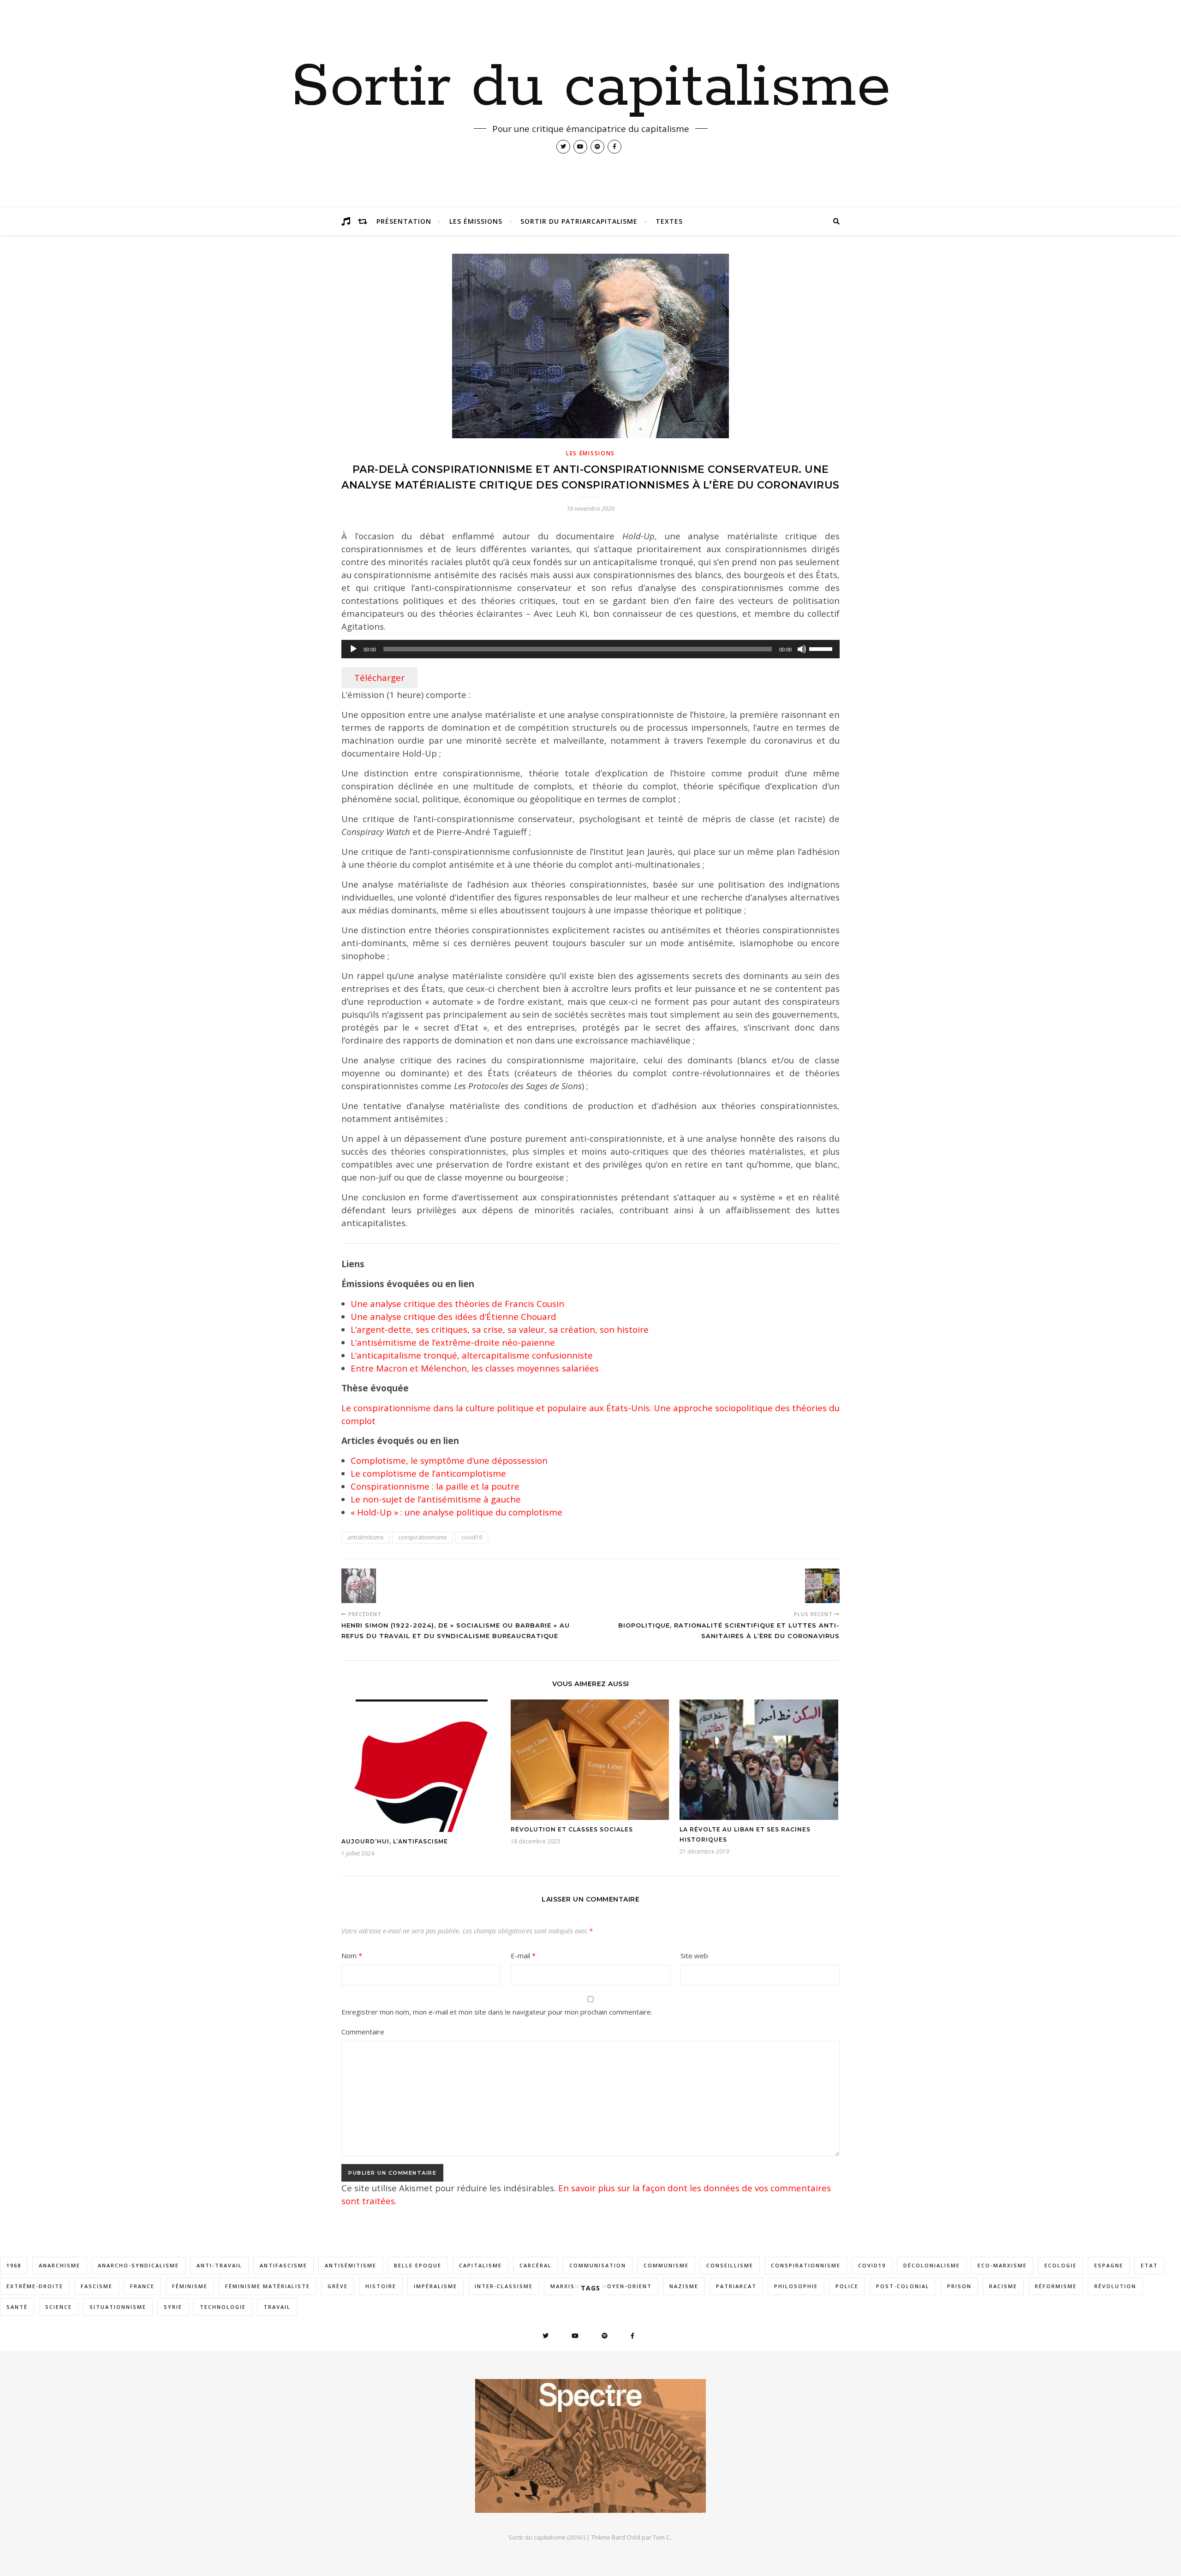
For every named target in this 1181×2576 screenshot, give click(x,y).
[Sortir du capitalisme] (590, 2446)
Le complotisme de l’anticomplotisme (428, 1473)
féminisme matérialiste (268, 2286)
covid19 (472, 1537)
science (59, 2307)
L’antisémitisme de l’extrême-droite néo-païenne (453, 1342)
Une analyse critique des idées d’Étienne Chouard (453, 1316)
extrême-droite (35, 2286)
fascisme (97, 2286)
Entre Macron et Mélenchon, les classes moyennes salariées (475, 1368)
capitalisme (480, 2265)
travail (277, 2307)
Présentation (404, 221)
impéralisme (435, 2286)
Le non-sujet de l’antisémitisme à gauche (436, 1499)
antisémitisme (366, 1537)
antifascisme (283, 2265)
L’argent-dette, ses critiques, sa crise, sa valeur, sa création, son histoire (500, 1329)
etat (1149, 2265)
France (142, 2286)
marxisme (567, 2286)
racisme (1003, 2286)
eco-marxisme (1002, 2265)
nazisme (684, 2286)
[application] (590, 649)
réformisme (1056, 2286)
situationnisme (118, 2307)
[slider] (822, 648)
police (847, 2286)
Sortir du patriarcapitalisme (579, 221)
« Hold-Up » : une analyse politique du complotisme (456, 1512)
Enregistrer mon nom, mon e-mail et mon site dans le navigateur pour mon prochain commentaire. (497, 2012)
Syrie (173, 2307)
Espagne (1109, 2265)
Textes (669, 221)
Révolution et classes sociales (572, 1829)
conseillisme (730, 2265)
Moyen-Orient (627, 2286)
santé (17, 2307)
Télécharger (379, 677)
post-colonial (903, 2286)
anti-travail (219, 2265)
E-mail (523, 1956)
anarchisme (60, 2265)
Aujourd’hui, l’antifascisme (395, 1841)
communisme (666, 2265)
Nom (352, 1956)
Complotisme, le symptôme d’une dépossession (449, 1460)
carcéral (536, 2265)
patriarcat (736, 2286)
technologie (223, 2307)
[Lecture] (353, 649)
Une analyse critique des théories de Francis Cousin (457, 1303)
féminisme (190, 2286)
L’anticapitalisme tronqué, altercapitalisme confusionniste (472, 1355)
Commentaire (363, 2032)
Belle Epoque (418, 2265)
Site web (694, 1956)
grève (338, 2286)
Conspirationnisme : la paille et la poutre (435, 1486)
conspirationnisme (423, 1537)
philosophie (796, 2286)
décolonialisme (932, 2265)
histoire (381, 2286)
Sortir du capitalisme (591, 88)
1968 (14, 2265)
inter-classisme (504, 2286)
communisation (598, 2265)
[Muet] (802, 649)
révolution (1115, 2286)
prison (959, 2286)
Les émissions (476, 221)
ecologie (1061, 2265)
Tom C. (662, 2537)
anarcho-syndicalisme (138, 2265)
